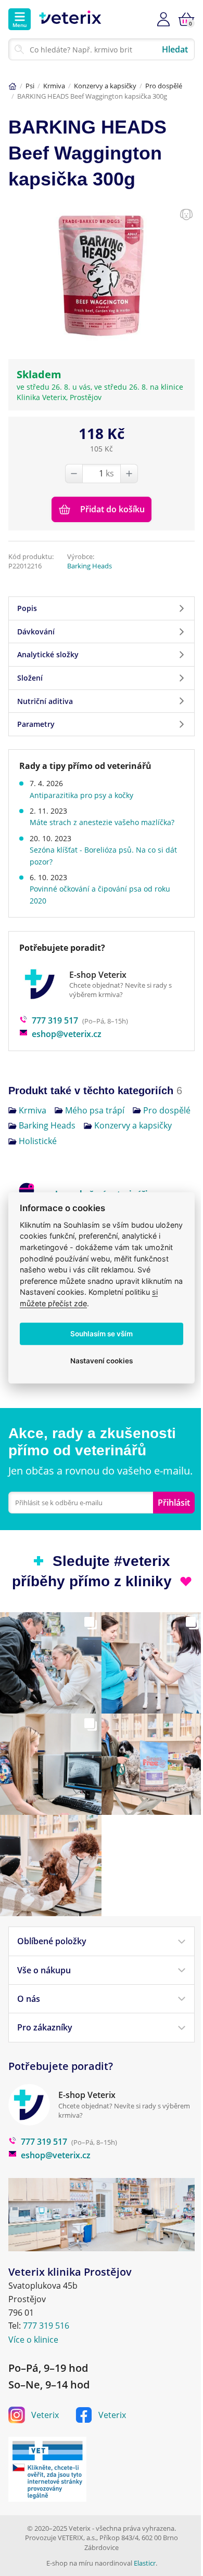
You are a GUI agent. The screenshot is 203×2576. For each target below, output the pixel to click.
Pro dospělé (164, 86)
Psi (30, 86)
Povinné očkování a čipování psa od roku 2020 (100, 894)
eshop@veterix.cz (67, 1034)
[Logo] (70, 19)
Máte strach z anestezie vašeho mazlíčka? (102, 822)
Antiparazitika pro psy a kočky (81, 795)
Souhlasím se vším (102, 1334)
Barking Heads (90, 566)
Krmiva (54, 86)
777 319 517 (55, 1020)
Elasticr (145, 2563)
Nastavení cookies (102, 1361)
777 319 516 (46, 2326)
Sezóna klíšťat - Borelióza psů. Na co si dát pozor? (103, 855)
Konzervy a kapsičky (105, 86)
